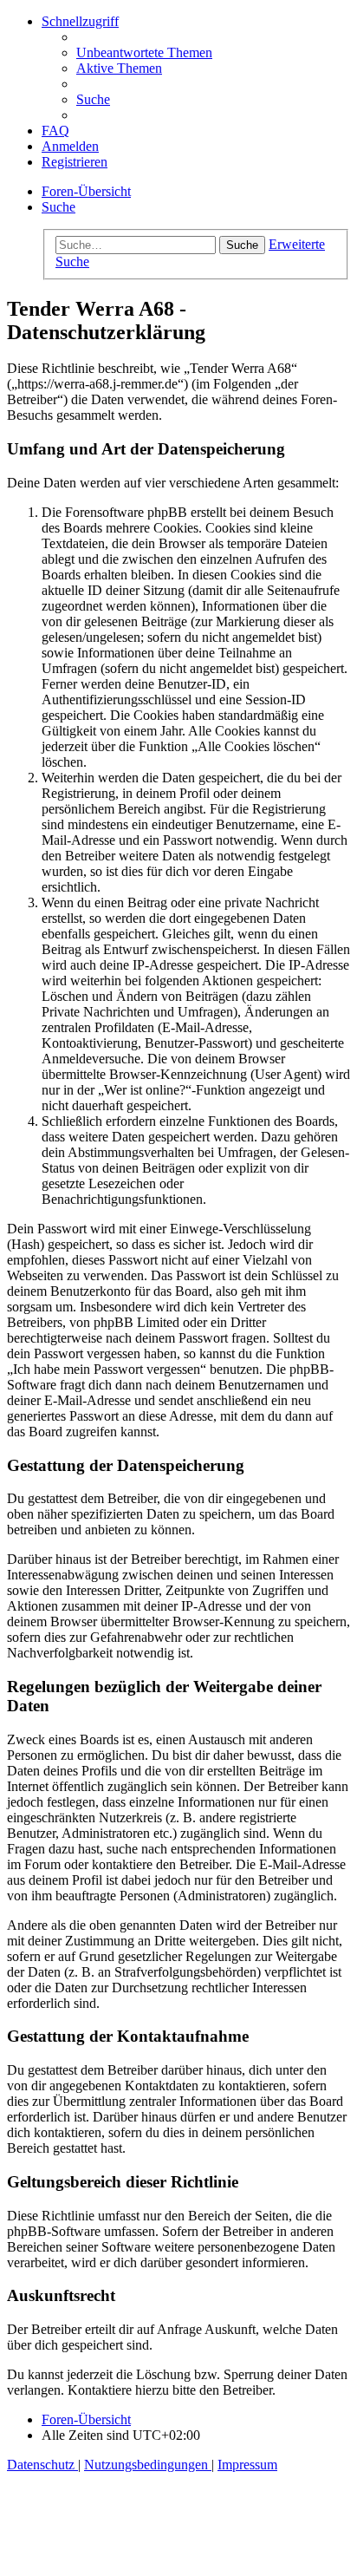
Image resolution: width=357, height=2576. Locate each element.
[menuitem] (144, 52)
